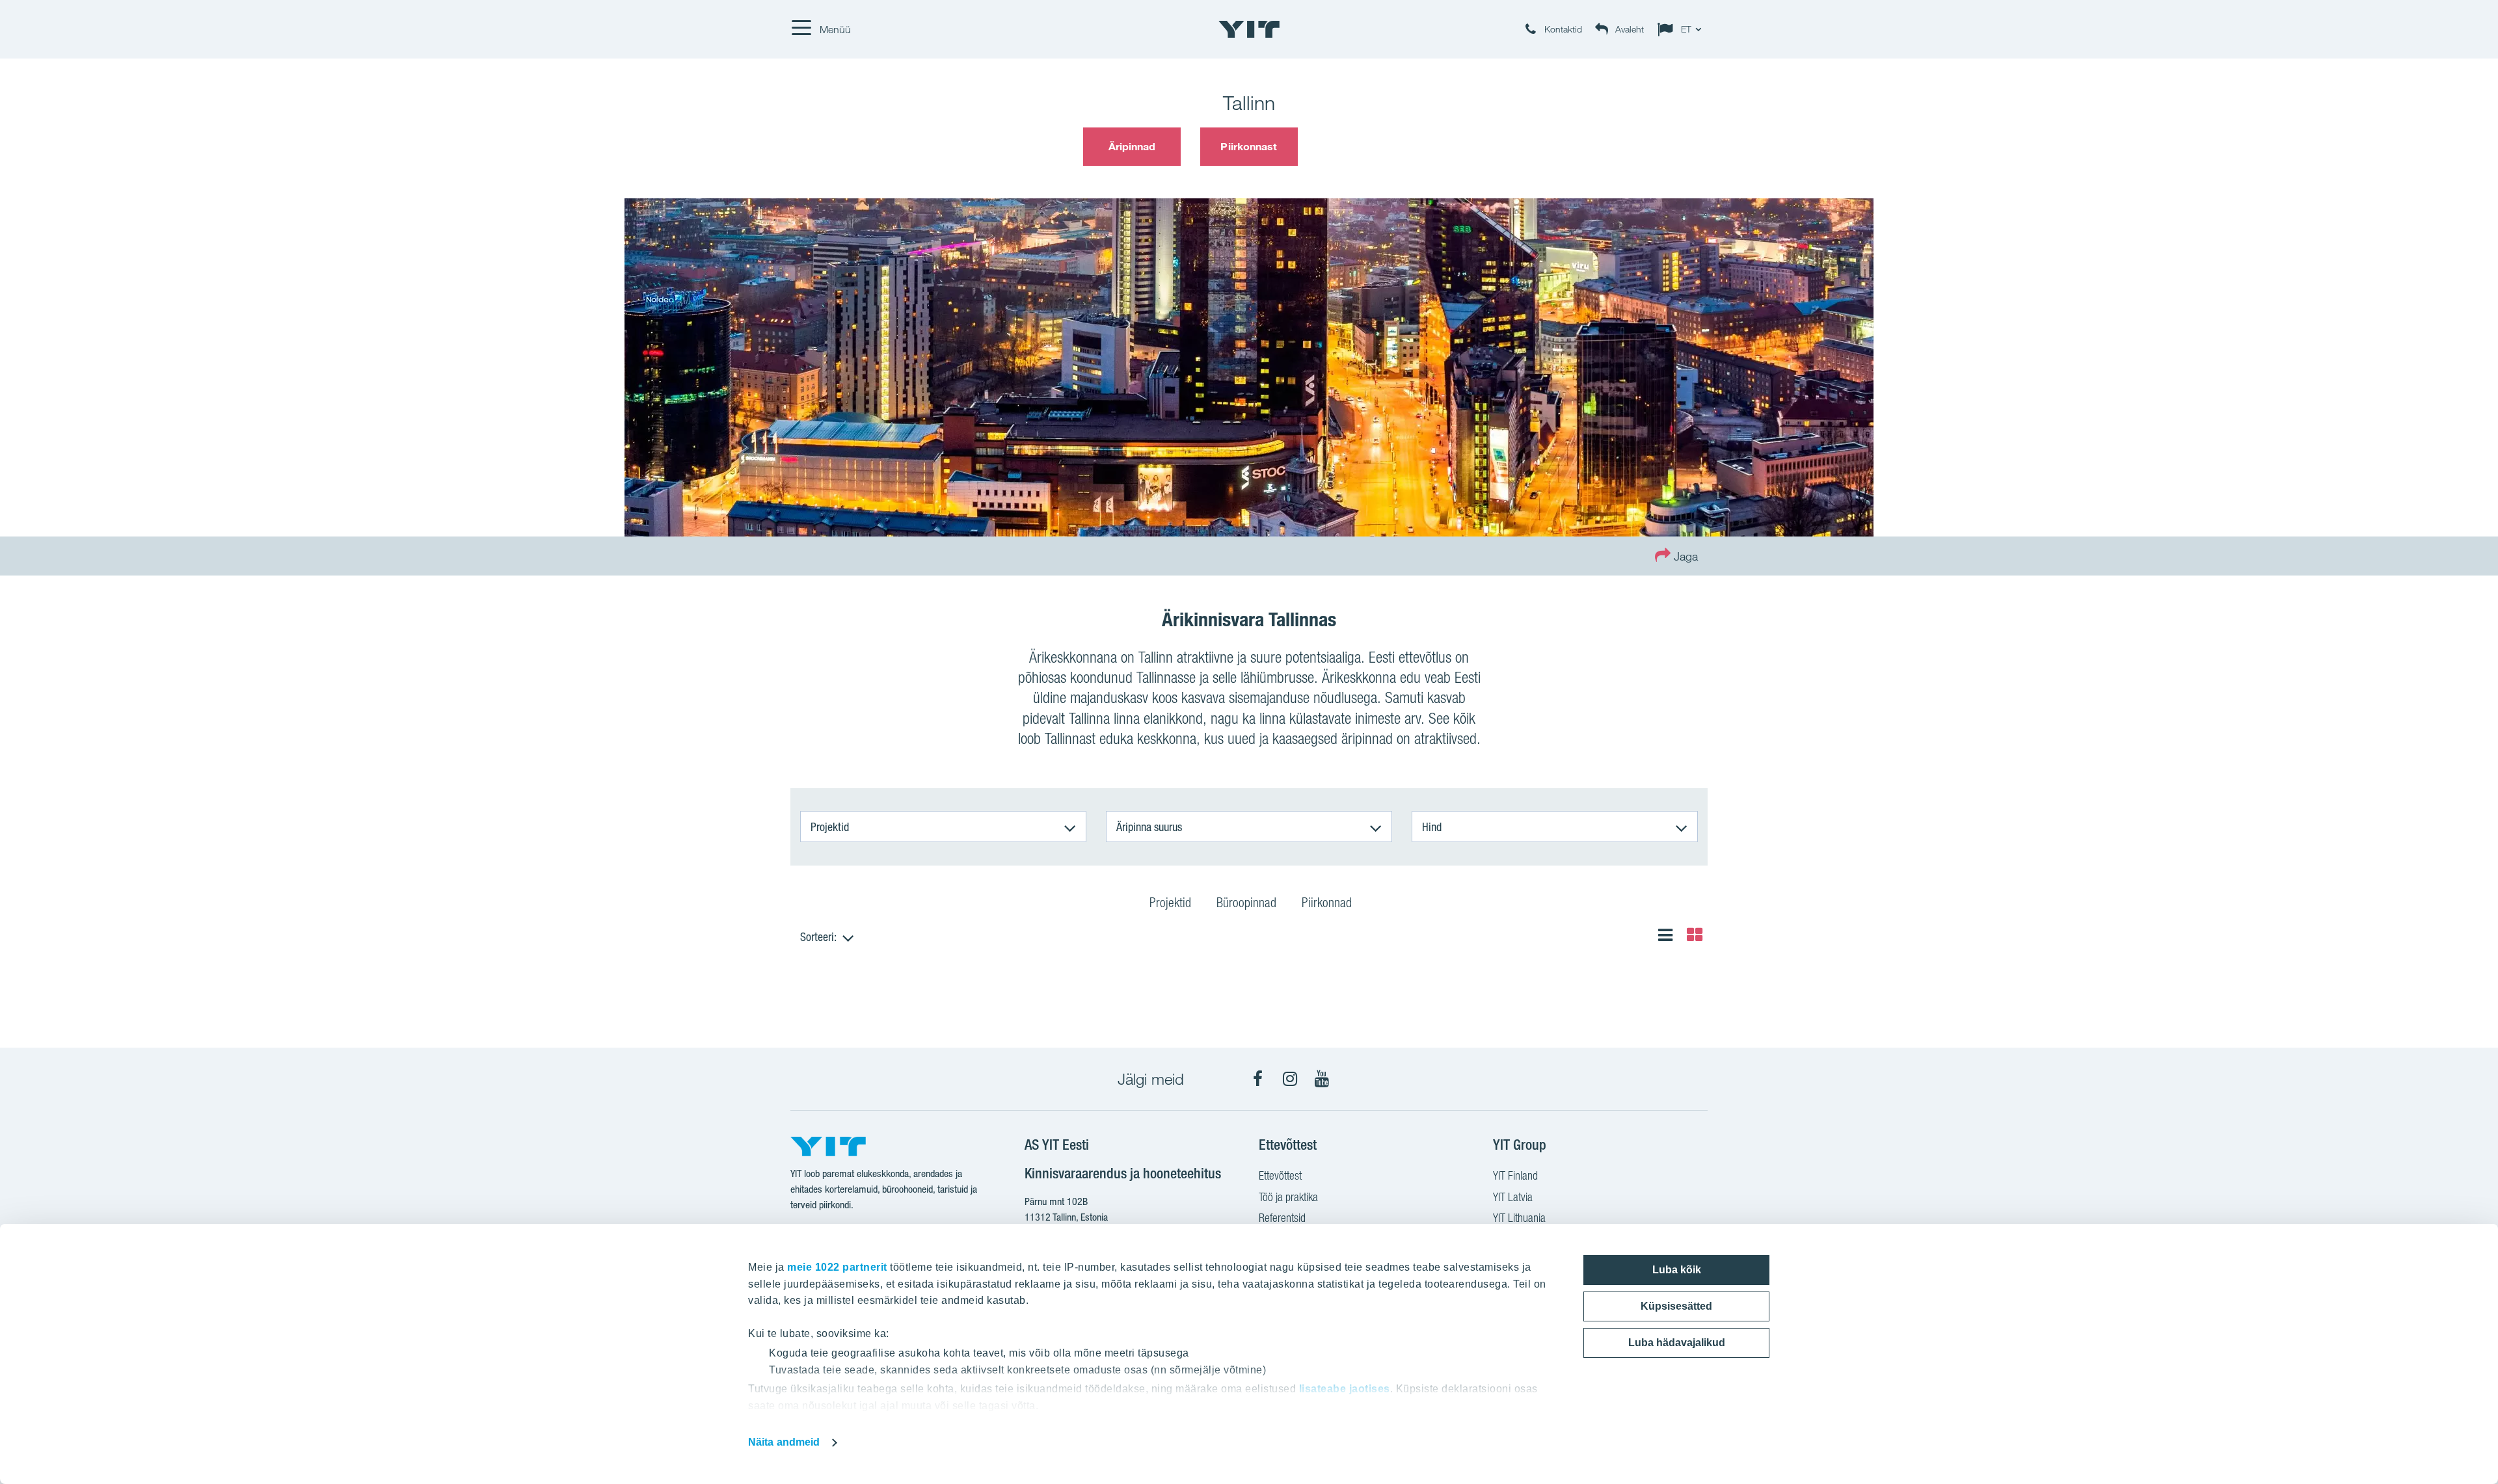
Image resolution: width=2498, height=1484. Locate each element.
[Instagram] (1290, 1079)
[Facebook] (1258, 1079)
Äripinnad (1132, 146)
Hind (1432, 827)
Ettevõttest (1280, 1175)
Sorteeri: (818, 936)
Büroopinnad (1246, 903)
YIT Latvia (1513, 1197)
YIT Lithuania (1519, 1218)
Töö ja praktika (1288, 1197)
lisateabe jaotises (1345, 1389)
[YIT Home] (1249, 29)
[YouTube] (1322, 1079)
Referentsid (1282, 1218)
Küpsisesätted (1676, 1306)
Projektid (830, 827)
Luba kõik (1677, 1270)
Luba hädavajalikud (1677, 1343)
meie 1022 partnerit (837, 1267)
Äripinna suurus (1149, 827)
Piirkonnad (1327, 903)
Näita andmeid (784, 1442)
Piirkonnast (1249, 146)
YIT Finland (1515, 1175)
